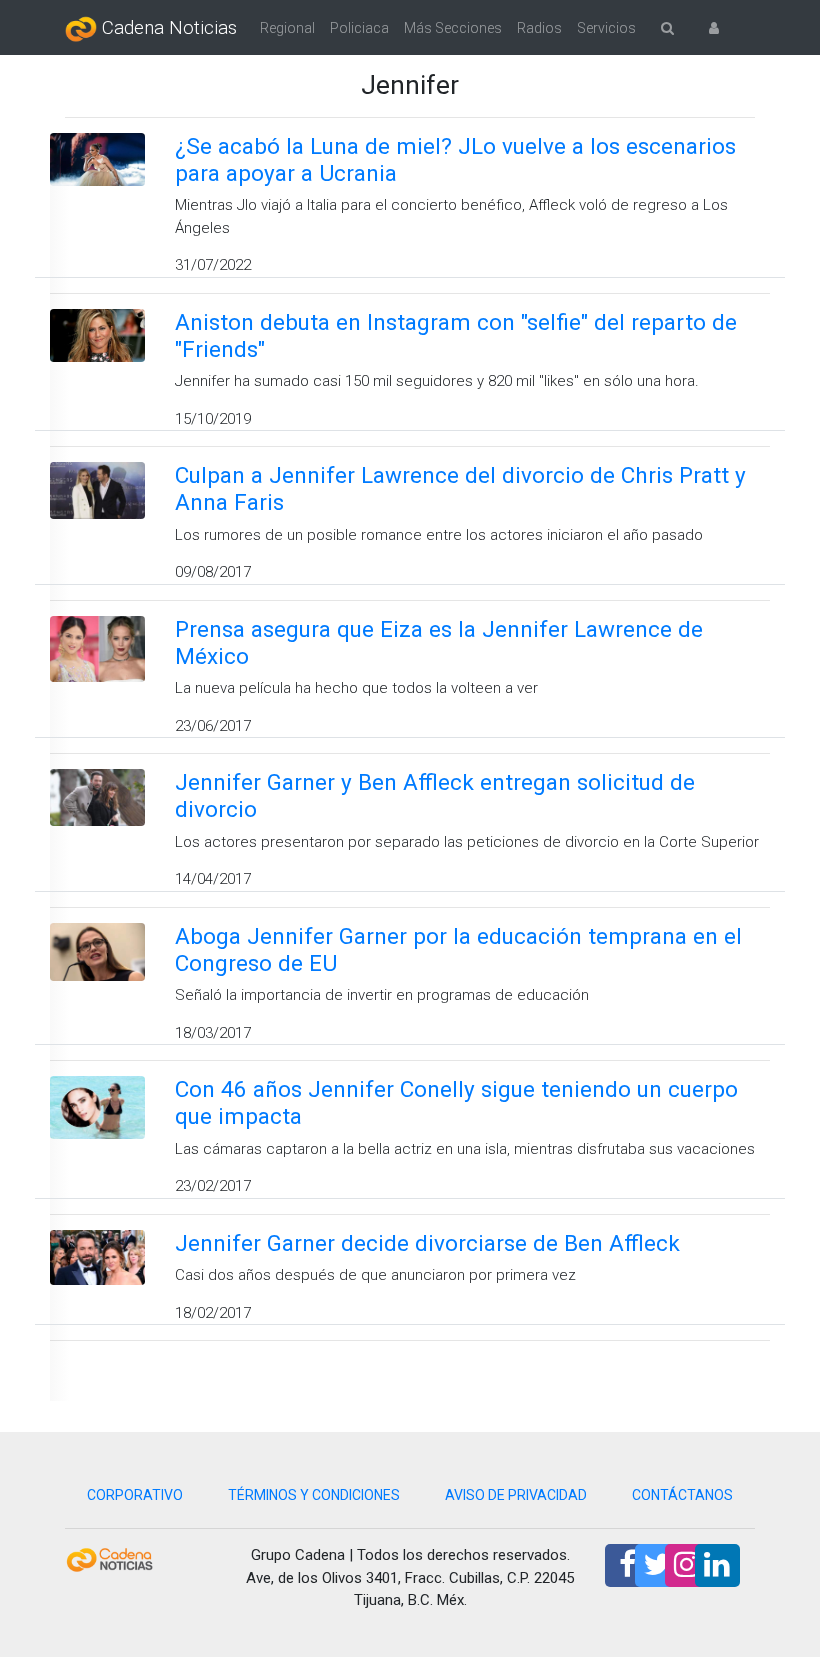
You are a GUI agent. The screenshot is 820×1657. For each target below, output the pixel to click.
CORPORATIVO (135, 1495)
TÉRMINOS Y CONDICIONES (314, 1495)
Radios (539, 28)
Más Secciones (453, 28)
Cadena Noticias (167, 28)
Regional (287, 28)
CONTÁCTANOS (682, 1495)
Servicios (606, 28)
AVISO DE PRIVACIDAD (516, 1495)
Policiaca (359, 28)
